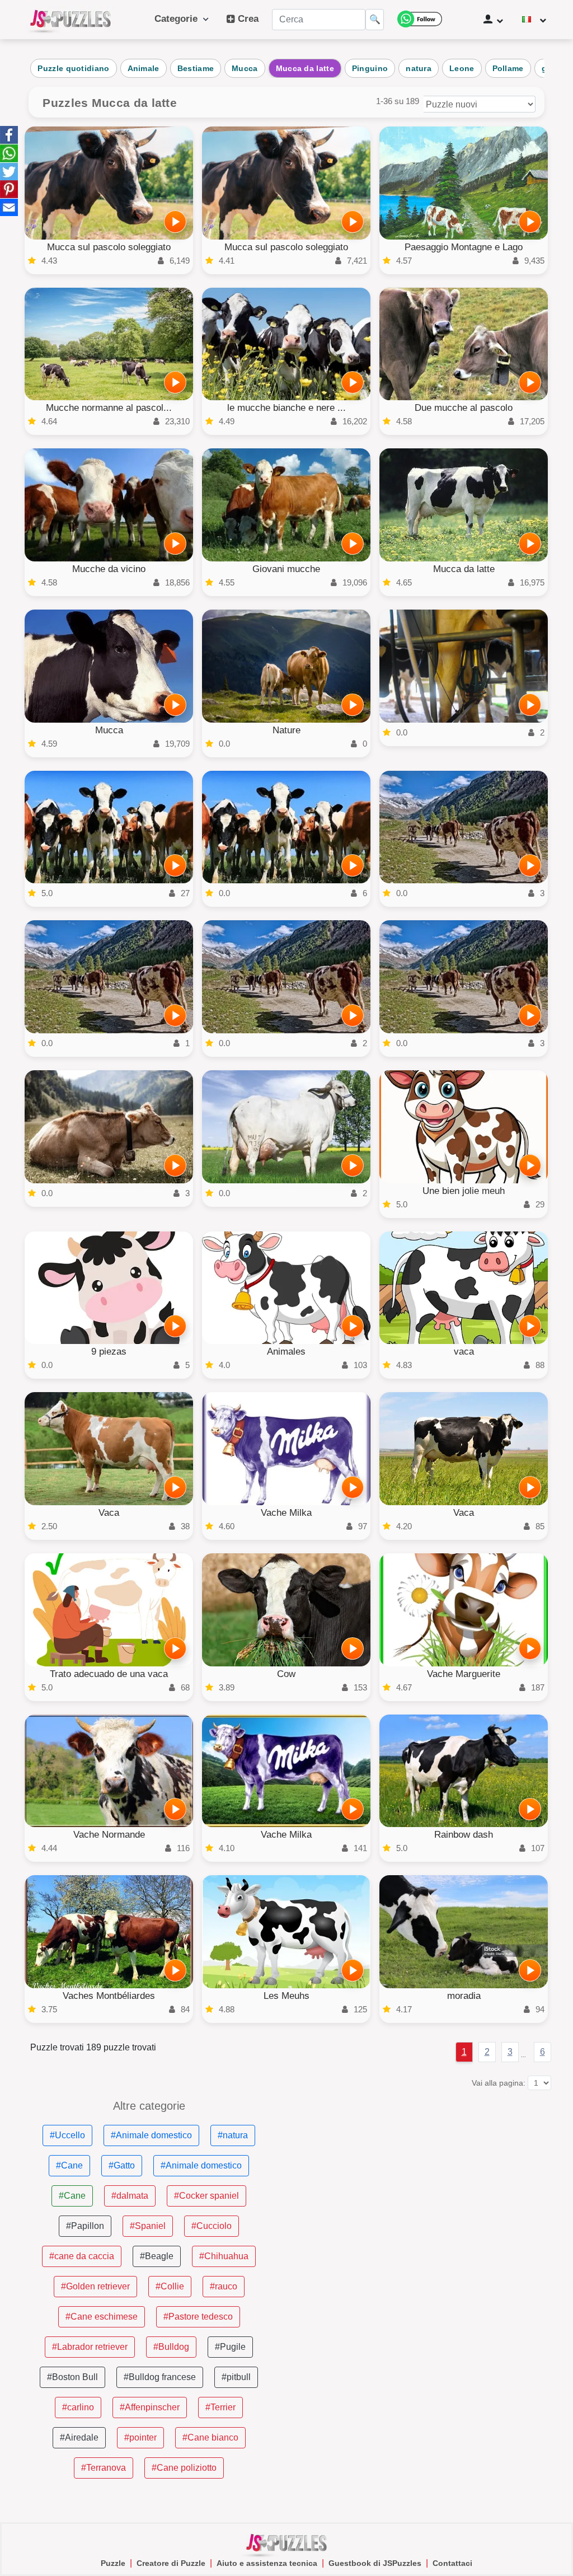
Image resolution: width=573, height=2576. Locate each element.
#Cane (69, 2165)
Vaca (109, 1513)
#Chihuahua (224, 2256)
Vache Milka (286, 1513)
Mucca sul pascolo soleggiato (109, 247)
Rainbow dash (464, 1835)
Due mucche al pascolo (464, 408)
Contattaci (452, 2563)
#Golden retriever (95, 2286)
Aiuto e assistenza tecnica (267, 2563)
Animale (144, 68)
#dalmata (130, 2196)
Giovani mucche (286, 569)
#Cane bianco (210, 2437)
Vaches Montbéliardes (109, 1996)
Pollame (508, 68)
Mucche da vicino (109, 569)
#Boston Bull (72, 2377)
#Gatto (122, 2165)
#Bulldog (171, 2347)
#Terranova (104, 2468)
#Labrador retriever (90, 2347)
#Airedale (79, 2437)
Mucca (245, 68)
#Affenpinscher (150, 2407)
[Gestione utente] (493, 20)
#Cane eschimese (102, 2317)
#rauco (224, 2286)
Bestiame (196, 68)
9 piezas (109, 1352)
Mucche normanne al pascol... (109, 408)
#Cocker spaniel (206, 2196)
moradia (464, 1996)
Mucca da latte (305, 68)
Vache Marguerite (464, 1674)
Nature (286, 730)
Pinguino (370, 68)
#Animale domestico (151, 2135)
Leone (462, 68)
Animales (286, 1352)
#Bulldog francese (160, 2377)
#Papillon (85, 2226)
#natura (233, 2135)
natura (419, 68)
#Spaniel (148, 2226)
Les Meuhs (286, 1996)
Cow (286, 1674)
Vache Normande (109, 1835)
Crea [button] (247, 19)
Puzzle (113, 2563)
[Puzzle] (71, 20)
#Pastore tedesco (198, 2317)
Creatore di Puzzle (171, 2563)
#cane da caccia (82, 2256)
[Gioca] (175, 222)
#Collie (170, 2286)
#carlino (78, 2407)
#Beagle (157, 2256)
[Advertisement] (424, 2179)
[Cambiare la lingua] (534, 20)
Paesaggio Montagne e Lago (464, 247)
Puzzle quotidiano (73, 68)
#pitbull (236, 2377)
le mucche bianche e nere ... (286, 408)
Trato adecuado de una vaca (109, 1674)
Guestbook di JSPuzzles (375, 2563)
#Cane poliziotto (184, 2468)
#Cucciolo (212, 2226)
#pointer (140, 2437)
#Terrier (220, 2407)
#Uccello (67, 2135)
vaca (464, 1352)
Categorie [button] (179, 19)
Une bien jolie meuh (464, 1191)
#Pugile (230, 2347)
